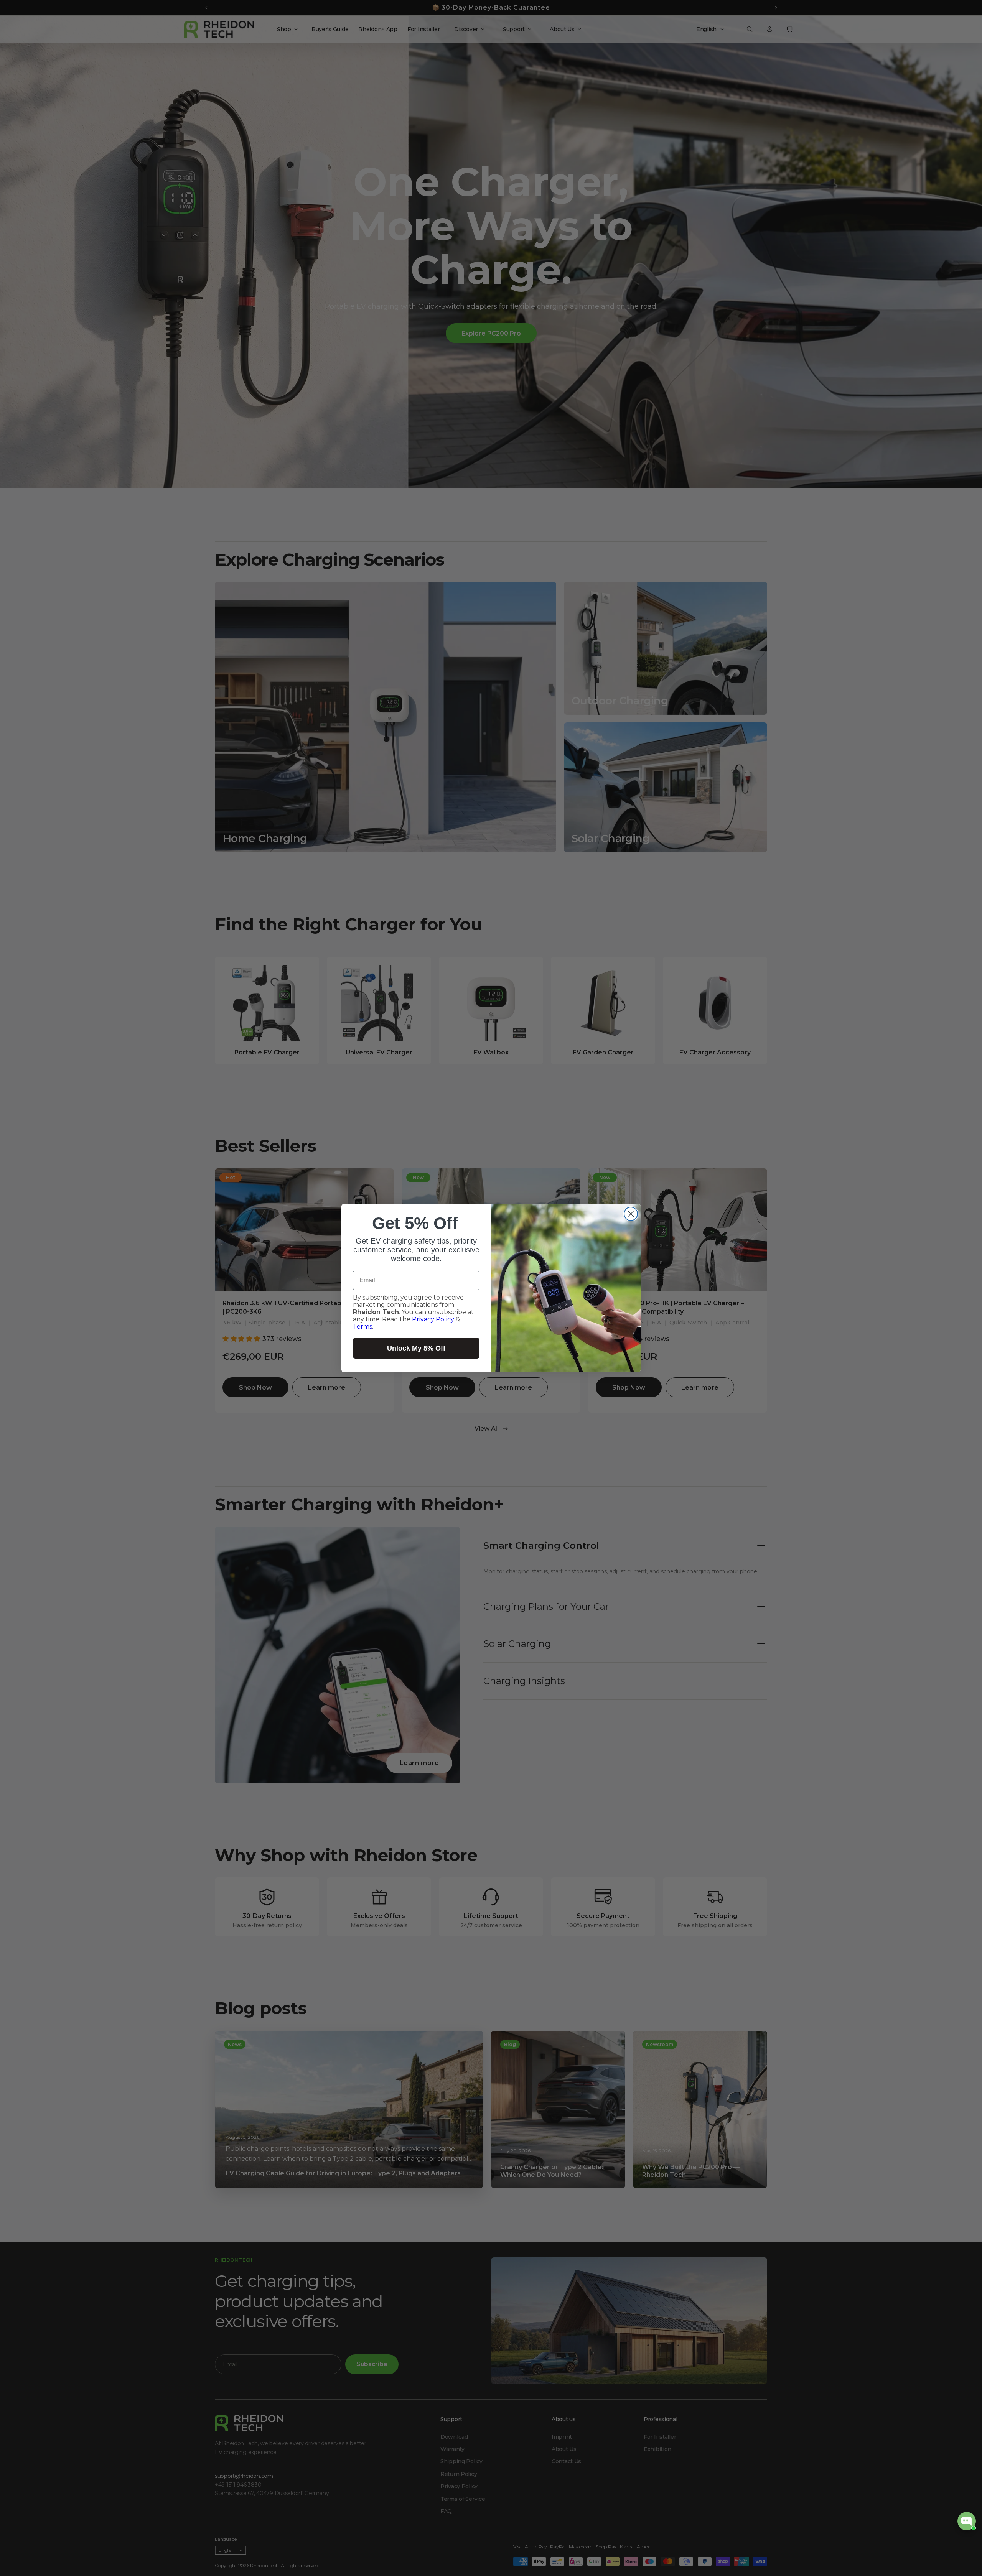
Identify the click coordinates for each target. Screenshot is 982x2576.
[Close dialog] (631, 1214)
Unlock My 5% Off (416, 1348)
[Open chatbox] (967, 2521)
